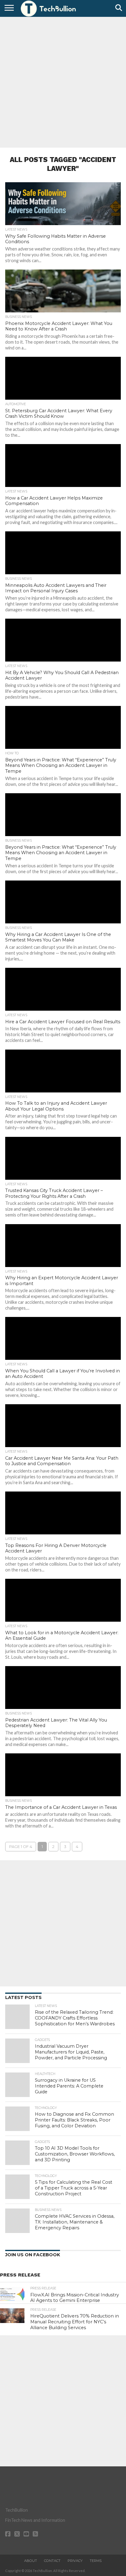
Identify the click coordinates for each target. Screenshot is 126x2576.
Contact (52, 2561)
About (31, 2561)
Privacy (75, 2561)
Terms (96, 2561)
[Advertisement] (63, 81)
